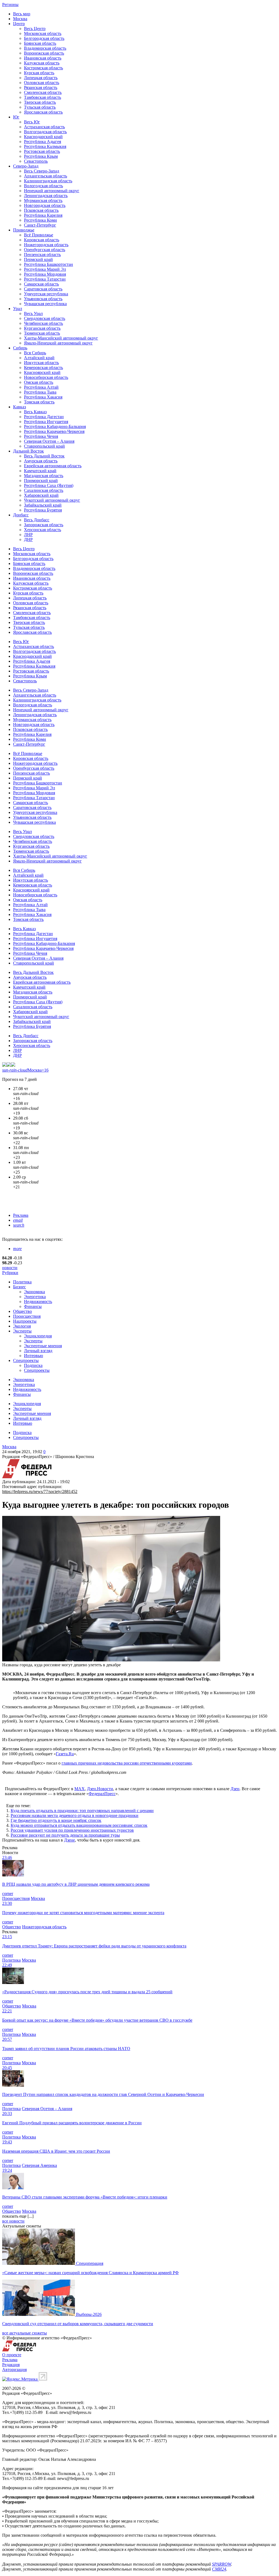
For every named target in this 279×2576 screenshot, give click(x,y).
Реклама (21, 1215)
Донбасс (21, 515)
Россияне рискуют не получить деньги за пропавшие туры (65, 1835)
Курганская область (42, 328)
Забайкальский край (43, 505)
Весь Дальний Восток (44, 456)
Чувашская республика (45, 304)
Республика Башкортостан (48, 264)
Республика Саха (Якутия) (49, 485)
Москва (20, 19)
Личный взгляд (38, 1351)
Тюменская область (42, 333)
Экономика (34, 1292)
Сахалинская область (44, 490)
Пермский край (38, 259)
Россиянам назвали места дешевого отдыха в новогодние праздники (75, 1815)
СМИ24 (219, 2569)
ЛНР (28, 535)
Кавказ (19, 407)
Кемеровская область (43, 368)
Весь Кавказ (35, 412)
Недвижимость (38, 1302)
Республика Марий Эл (45, 269)
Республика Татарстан (45, 279)
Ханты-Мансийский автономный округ (61, 338)
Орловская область (42, 83)
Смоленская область (43, 92)
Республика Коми (40, 220)
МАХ (80, 1789)
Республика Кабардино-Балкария (55, 426)
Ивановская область (43, 58)
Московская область (43, 33)
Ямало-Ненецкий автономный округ (58, 343)
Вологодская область (43, 186)
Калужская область (42, 63)
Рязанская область (41, 87)
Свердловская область (45, 318)
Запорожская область (44, 525)
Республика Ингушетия (46, 422)
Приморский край (41, 481)
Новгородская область (45, 205)
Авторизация (14, 2370)
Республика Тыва (40, 392)
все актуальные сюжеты (25, 2333)
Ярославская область (43, 112)
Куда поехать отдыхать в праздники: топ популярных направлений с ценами (82, 1811)
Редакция (11, 2365)
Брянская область (40, 43)
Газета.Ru (65, 1754)
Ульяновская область (43, 299)
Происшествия (27, 1316)
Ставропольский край (44, 446)
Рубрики (10, 1273)
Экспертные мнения (43, 1346)
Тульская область (40, 107)
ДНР (28, 539)
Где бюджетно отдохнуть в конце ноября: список (56, 1820)
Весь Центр (35, 29)
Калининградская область (48, 181)
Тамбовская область (43, 97)
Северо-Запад (26, 166)
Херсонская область (43, 530)
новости (10, 1268)
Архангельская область (46, 176)
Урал (18, 309)
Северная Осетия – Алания (49, 441)
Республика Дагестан (44, 417)
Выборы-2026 (89, 2314)
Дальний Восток (28, 451)
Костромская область (43, 68)
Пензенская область (42, 255)
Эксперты (22, 1331)
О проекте (12, 2355)
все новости (13, 2221)
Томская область (39, 402)
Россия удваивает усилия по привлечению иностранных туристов (72, 1830)
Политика (22, 1282)
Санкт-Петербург (40, 225)
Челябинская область (43, 323)
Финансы (33, 1306)
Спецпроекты (26, 1360)
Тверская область (40, 102)
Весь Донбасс (37, 520)
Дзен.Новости (100, 1789)
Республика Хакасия (43, 397)
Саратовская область (43, 289)
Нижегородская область (46, 245)
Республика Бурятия (43, 510)
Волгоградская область (45, 132)
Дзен (235, 1789)
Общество (22, 1311)
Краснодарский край (43, 137)
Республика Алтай (41, 387)
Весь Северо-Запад (42, 171)
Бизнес (19, 1287)
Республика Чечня (41, 436)
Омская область (39, 382)
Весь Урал (33, 313)
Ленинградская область (46, 196)
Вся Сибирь (35, 353)
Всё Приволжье (39, 235)
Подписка (33, 1365)
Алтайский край (39, 358)
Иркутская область (41, 363)
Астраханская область (44, 127)
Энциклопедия (38, 1336)
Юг (16, 117)
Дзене (69, 1840)
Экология (22, 1326)
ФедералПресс (102, 1794)
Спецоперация (90, 2263)
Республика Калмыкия (45, 146)
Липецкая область (41, 78)
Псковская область (41, 210)
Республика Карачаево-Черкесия (54, 431)
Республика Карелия (43, 215)
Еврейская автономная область (53, 466)
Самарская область (41, 284)
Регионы (10, 5)
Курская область (39, 73)
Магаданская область (44, 476)
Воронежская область (44, 53)
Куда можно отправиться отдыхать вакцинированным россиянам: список (79, 1825)
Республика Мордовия (45, 274)
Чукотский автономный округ (52, 500)
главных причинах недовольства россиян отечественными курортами (127, 1763)
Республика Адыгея (43, 142)
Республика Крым (41, 156)
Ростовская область (42, 151)
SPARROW (222, 2564)
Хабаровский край (41, 495)
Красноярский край (42, 372)
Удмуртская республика (46, 294)
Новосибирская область (46, 377)
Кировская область (42, 240)
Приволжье (24, 230)
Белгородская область (44, 38)
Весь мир (22, 14)
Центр (19, 24)
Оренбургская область (45, 250)
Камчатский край (40, 471)
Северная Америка (39, 2165)
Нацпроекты (25, 1321)
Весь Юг (32, 122)
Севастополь (36, 161)
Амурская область (41, 461)
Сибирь (20, 348)
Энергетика (35, 1297)
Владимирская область (45, 48)
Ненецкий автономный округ (52, 191)
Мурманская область (43, 200)
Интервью (34, 1356)
